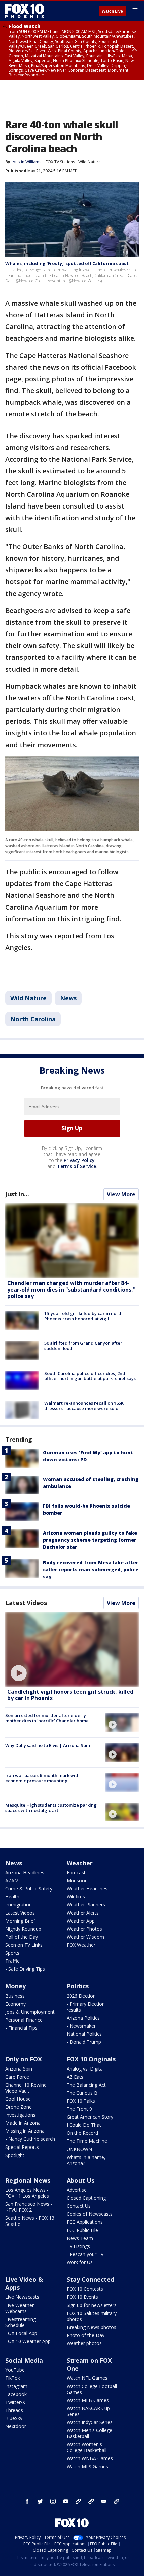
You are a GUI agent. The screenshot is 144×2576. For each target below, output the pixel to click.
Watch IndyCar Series (90, 2422)
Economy (16, 2004)
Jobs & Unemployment (30, 2012)
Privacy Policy (79, 1160)
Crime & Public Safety (29, 1889)
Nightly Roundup (23, 1929)
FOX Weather (81, 1945)
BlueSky (14, 2418)
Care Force (17, 2077)
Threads (14, 2410)
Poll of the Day (22, 1937)
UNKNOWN (79, 2149)
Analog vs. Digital (85, 2069)
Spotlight (15, 2155)
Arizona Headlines (25, 1872)
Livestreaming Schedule (21, 2322)
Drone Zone (19, 2107)
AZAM (12, 1881)
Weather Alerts (83, 1913)
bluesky (91, 2501)
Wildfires (76, 1897)
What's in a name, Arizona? (86, 2160)
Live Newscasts (22, 2297)
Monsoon (77, 1881)
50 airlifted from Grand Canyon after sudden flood (83, 1346)
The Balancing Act (86, 2085)
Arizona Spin (19, 2069)
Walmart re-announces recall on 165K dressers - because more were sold (84, 1406)
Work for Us (80, 2262)
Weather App (81, 1921)
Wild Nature (90, 162)
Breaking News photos (91, 2327)
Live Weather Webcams (20, 2308)
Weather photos (84, 2343)
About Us (81, 2180)
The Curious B (82, 2093)
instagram (53, 2501)
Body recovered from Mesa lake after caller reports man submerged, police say (91, 1570)
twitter (40, 2501)
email (104, 2501)
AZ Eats (75, 2077)
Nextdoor (16, 2426)
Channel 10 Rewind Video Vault (26, 2088)
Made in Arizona (23, 2123)
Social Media (24, 2360)
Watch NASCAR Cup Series (88, 2411)
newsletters (117, 2501)
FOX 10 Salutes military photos (92, 2316)
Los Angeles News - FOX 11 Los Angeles (27, 2193)
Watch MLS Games (87, 2466)
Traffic (12, 1961)
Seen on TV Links (24, 1945)
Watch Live (112, 11)
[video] (72, 1649)
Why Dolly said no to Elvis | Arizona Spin (48, 1745)
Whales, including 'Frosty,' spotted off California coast (67, 263)
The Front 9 (79, 2109)
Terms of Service (77, 1166)
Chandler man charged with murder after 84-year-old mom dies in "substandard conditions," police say (71, 1290)
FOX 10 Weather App (28, 2341)
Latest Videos (26, 1603)
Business (15, 1996)
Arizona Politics (83, 2018)
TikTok (13, 2378)
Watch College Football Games (92, 2389)
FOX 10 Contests (85, 2289)
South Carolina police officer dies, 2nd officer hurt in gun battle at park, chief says (90, 1376)
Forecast (76, 1872)
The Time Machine (87, 2141)
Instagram (16, 2386)
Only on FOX (24, 2059)
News (68, 998)
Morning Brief (20, 1921)
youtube (66, 2501)
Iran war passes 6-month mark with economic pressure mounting (43, 1778)
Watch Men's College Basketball (89, 2433)
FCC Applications (85, 2222)
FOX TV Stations (60, 162)
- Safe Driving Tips (25, 1969)
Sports (12, 1953)
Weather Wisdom (85, 1937)
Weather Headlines (87, 1889)
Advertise (77, 2190)
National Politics (84, 2034)
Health (12, 1897)
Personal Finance (24, 2020)
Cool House (18, 2099)
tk (78, 2501)
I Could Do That (84, 2125)
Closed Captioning (86, 2198)
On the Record (82, 2133)
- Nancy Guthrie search (30, 2139)
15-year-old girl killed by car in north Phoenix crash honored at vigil (83, 1316)
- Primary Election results (86, 2007)
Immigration (19, 1905)
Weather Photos (84, 1929)
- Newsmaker (81, 2026)
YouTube (15, 2370)
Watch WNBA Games (90, 2458)
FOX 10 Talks (81, 2101)
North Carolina (33, 1019)
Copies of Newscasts (90, 2214)
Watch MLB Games (88, 2400)
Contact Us (79, 2206)
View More (121, 1194)
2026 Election (81, 1996)
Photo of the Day (86, 2335)
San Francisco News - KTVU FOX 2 (29, 2207)
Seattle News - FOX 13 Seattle (30, 2221)
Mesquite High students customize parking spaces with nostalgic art (51, 1808)
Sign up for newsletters (92, 2305)
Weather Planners (86, 1905)
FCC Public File (82, 2230)
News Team (80, 2238)
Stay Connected (90, 2279)
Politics (78, 1986)
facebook (27, 2501)
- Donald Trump (84, 2042)
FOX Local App (21, 2333)
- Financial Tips (21, 2028)
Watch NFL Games (87, 2378)
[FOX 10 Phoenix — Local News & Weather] (25, 11)
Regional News (28, 2180)
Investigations (20, 2115)
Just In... (17, 1194)
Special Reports (22, 2147)
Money (16, 1986)
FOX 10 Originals (91, 2059)
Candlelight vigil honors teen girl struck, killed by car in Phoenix (70, 1695)
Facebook (16, 2394)
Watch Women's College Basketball (87, 2447)
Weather (80, 1863)
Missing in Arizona (25, 2131)
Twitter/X (15, 2402)
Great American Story (90, 2117)
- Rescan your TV (85, 2254)
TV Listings (78, 2246)
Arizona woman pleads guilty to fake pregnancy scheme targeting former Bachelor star (90, 1540)
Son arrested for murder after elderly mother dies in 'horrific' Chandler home (47, 1718)
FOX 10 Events (82, 2297)
